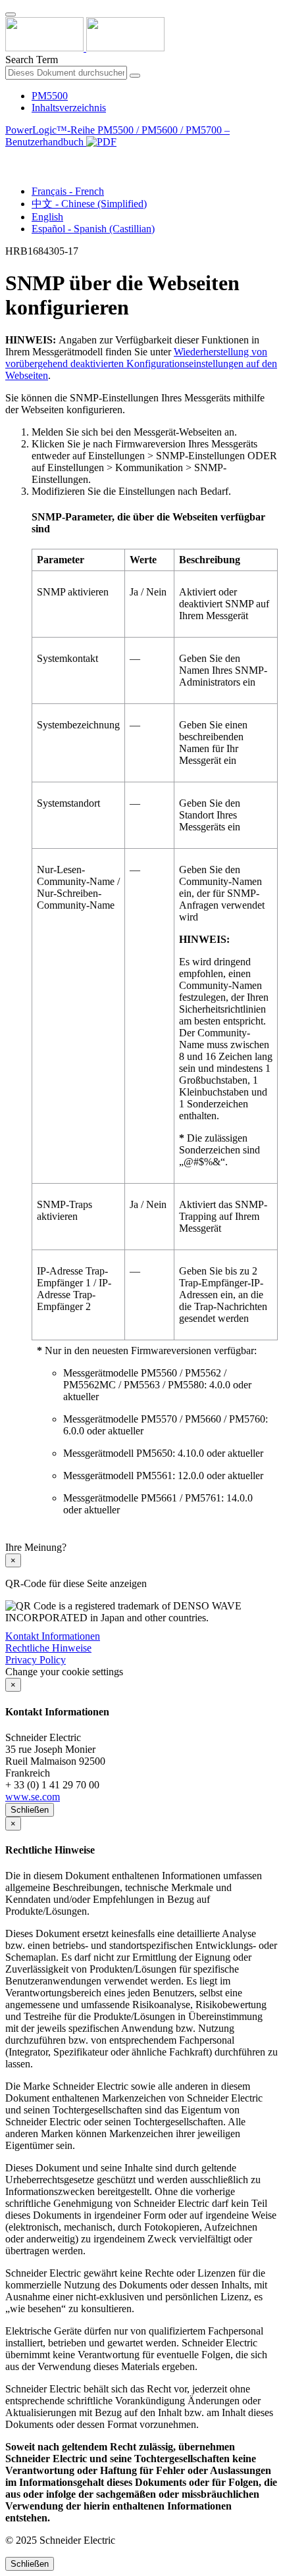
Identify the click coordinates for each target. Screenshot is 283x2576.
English (47, 217)
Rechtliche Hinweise (48, 1648)
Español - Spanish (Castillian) (93, 229)
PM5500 (50, 96)
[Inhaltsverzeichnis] (11, 157)
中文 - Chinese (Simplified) (89, 204)
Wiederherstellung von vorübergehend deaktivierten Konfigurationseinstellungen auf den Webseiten (141, 364)
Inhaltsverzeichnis (69, 108)
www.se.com (33, 1797)
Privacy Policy (36, 1660)
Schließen (30, 1810)
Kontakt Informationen (53, 1636)
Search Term (32, 60)
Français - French (68, 191)
